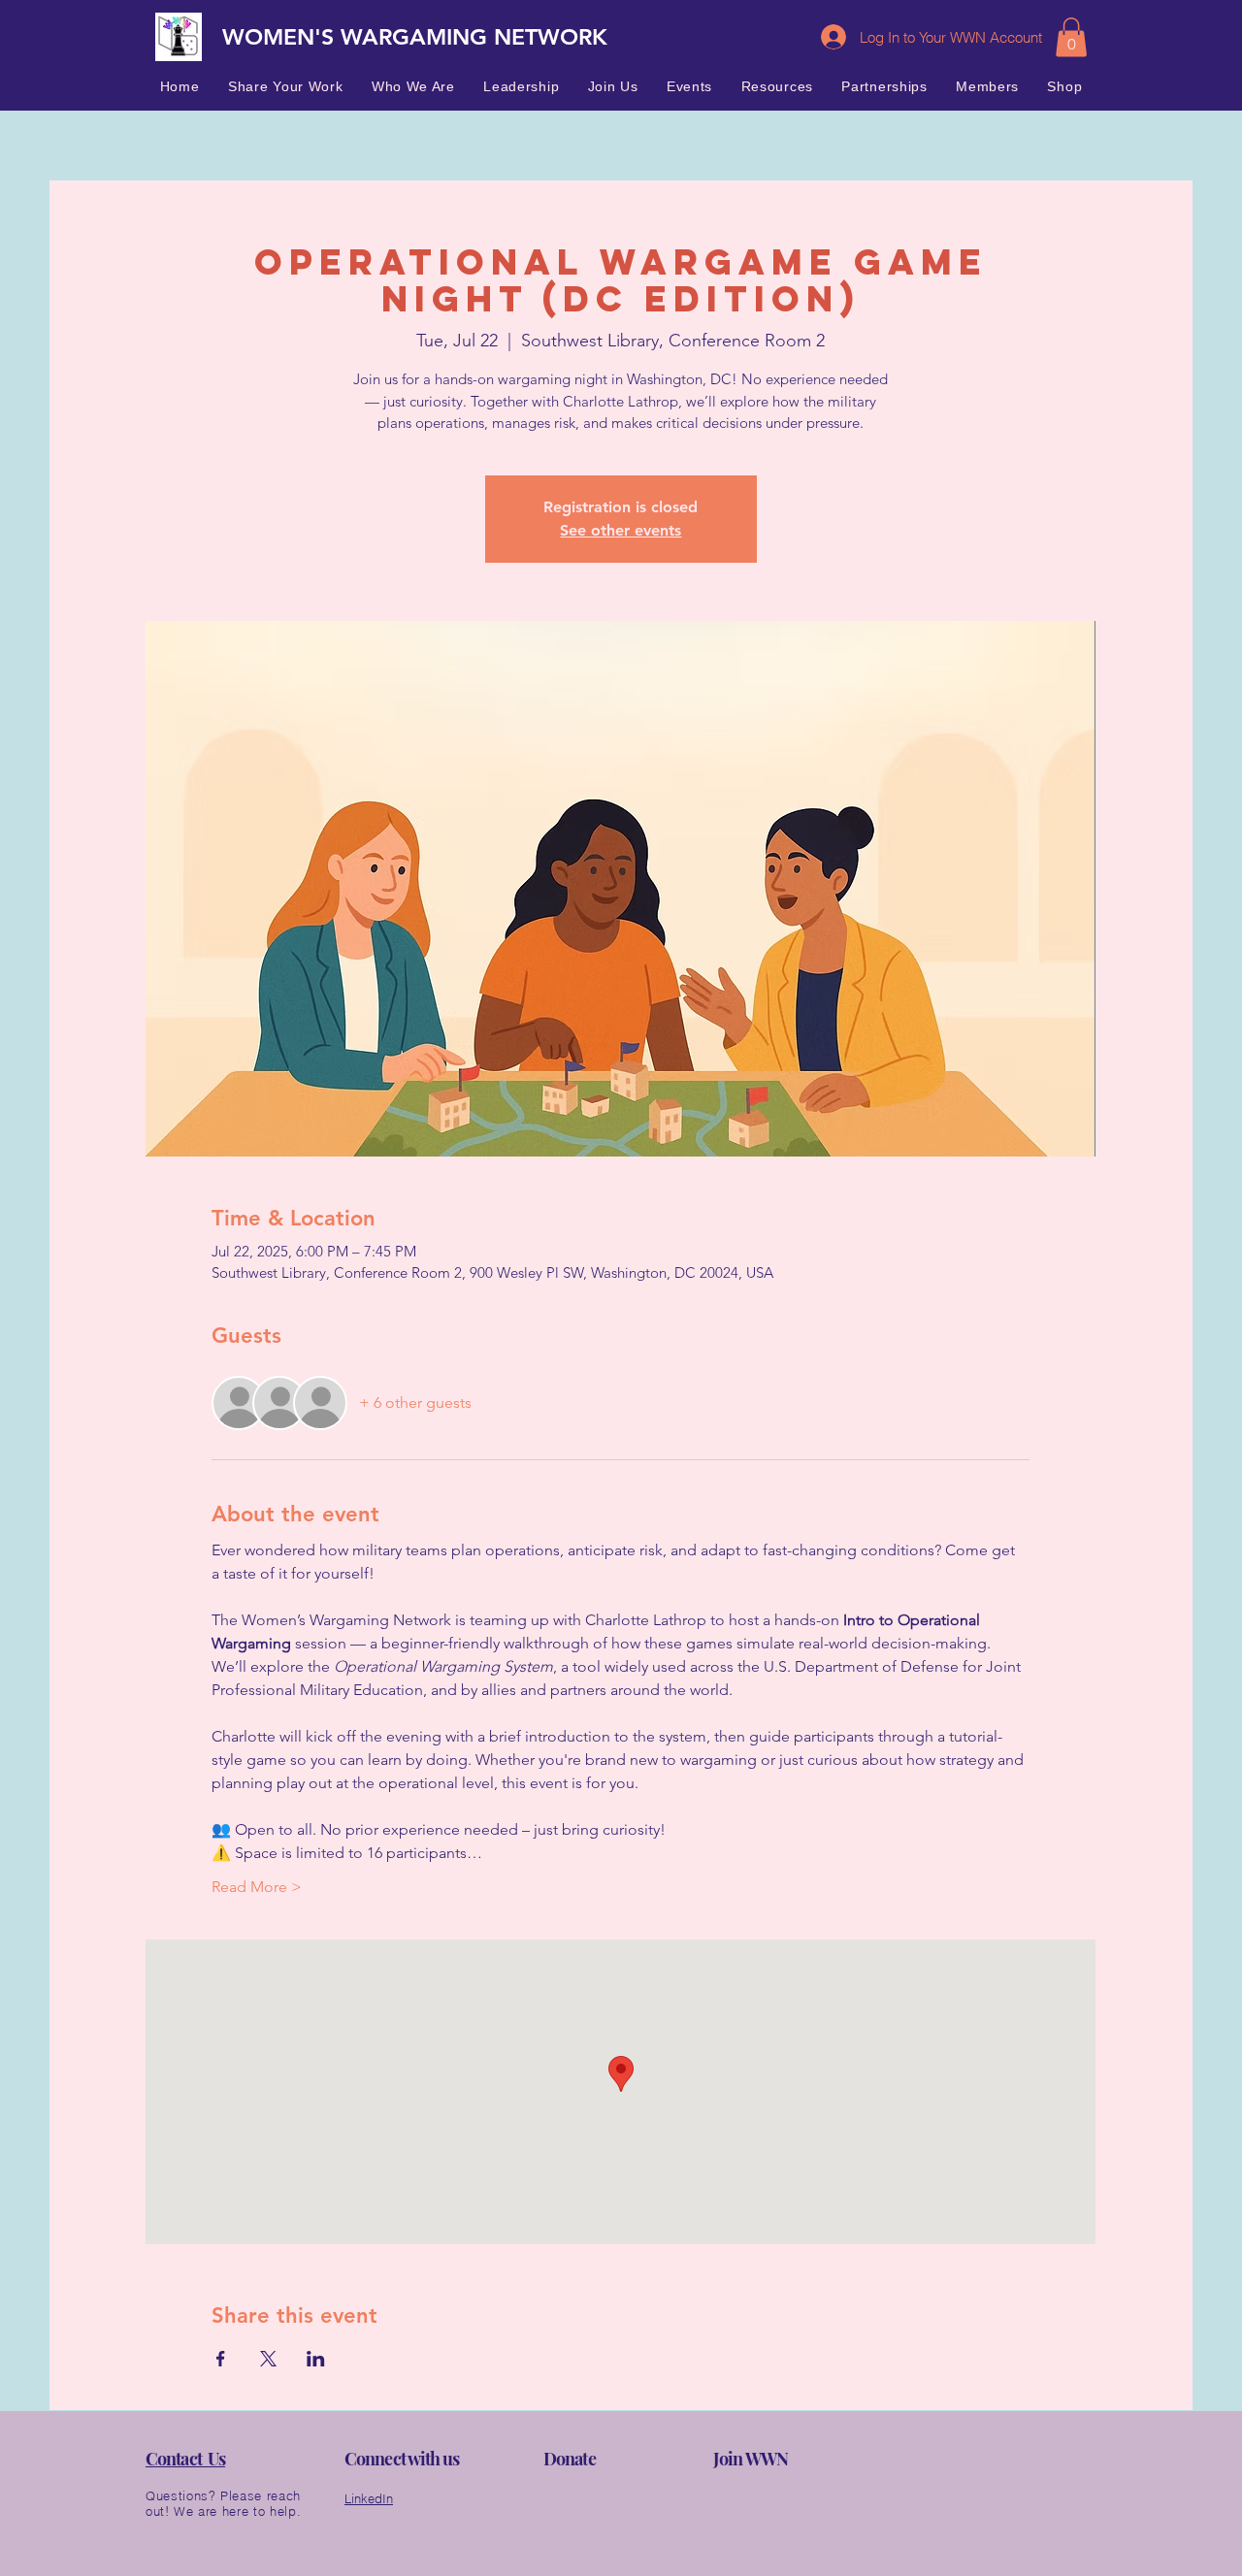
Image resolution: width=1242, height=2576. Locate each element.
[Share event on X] (268, 2359)
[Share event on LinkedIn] (316, 2359)
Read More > (257, 1887)
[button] (1071, 37)
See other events (621, 530)
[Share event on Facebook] (221, 2359)
